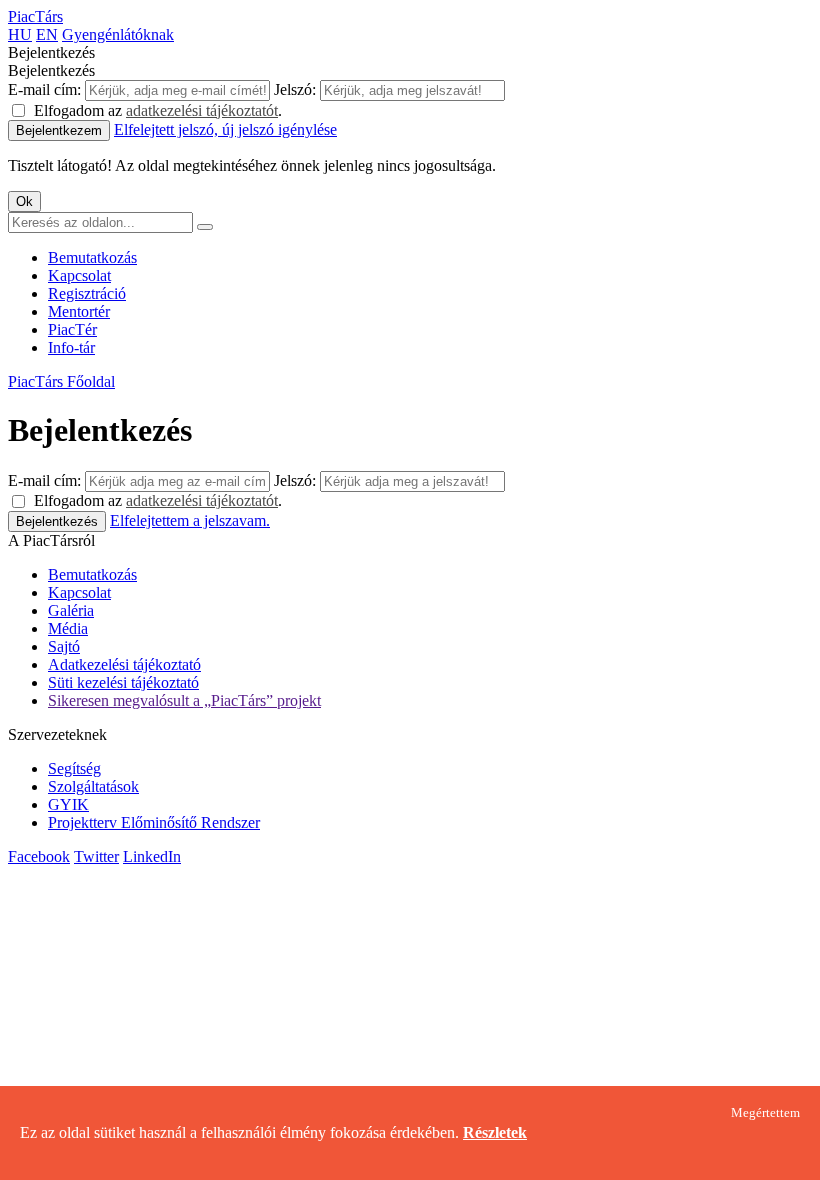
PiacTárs (35, 16)
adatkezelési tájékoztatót (202, 110)
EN (47, 34)
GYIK (68, 804)
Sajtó (64, 646)
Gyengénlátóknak (118, 34)
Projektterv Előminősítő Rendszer (154, 822)
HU (20, 34)
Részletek (495, 1132)
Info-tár (71, 347)
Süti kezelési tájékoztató (123, 682)
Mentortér (79, 311)
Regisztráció (87, 293)
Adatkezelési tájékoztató (124, 664)
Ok (24, 201)
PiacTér (72, 329)
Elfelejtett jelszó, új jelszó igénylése (225, 129)
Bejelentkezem (59, 130)
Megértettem (765, 1113)
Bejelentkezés (57, 521)
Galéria (71, 610)
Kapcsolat (79, 275)
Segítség (74, 768)
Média (68, 628)
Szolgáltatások (93, 786)
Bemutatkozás (92, 257)
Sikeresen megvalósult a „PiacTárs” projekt (184, 700)
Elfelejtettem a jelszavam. (190, 520)
